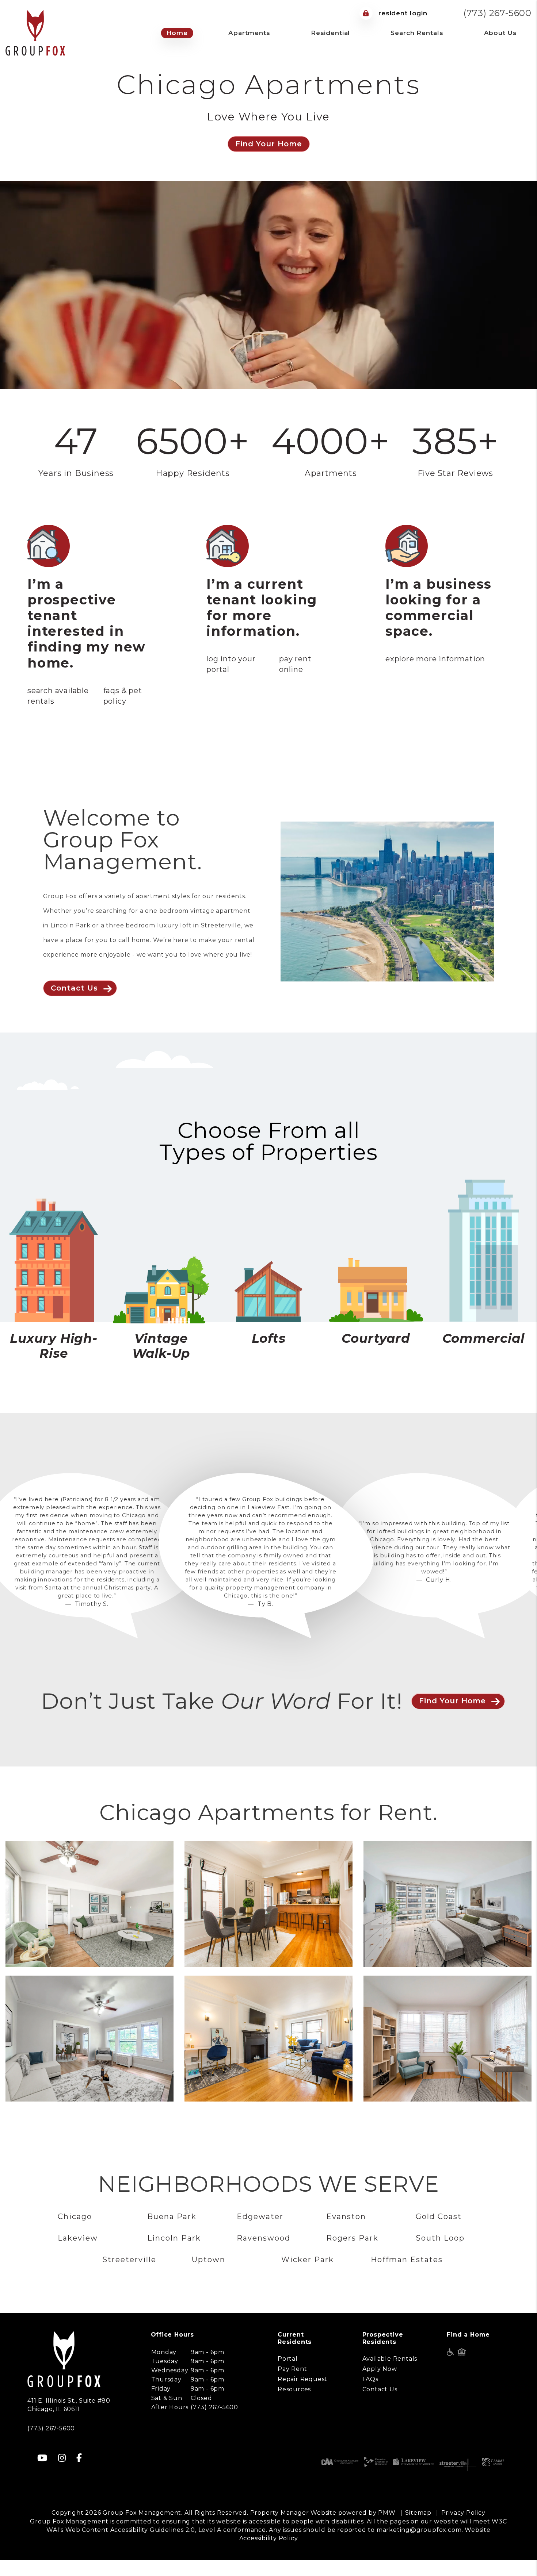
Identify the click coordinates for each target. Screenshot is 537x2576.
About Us (500, 33)
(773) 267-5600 (498, 13)
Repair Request (302, 2395)
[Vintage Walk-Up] (161, 1289)
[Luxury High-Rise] (54, 1260)
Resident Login (402, 13)
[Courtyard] (376, 1290)
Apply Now (380, 2385)
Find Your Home (269, 144)
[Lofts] (268, 1291)
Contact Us (74, 988)
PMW (387, 2529)
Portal (288, 2375)
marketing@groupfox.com (419, 2546)
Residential (330, 33)
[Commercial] (483, 1251)
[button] (42, 2474)
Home (177, 33)
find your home (452, 1717)
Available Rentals (390, 2375)
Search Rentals (417, 33)
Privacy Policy (463, 2529)
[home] (35, 32)
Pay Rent (292, 2385)
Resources (294, 2405)
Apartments (249, 33)
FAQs (370, 2395)
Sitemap (418, 2529)
